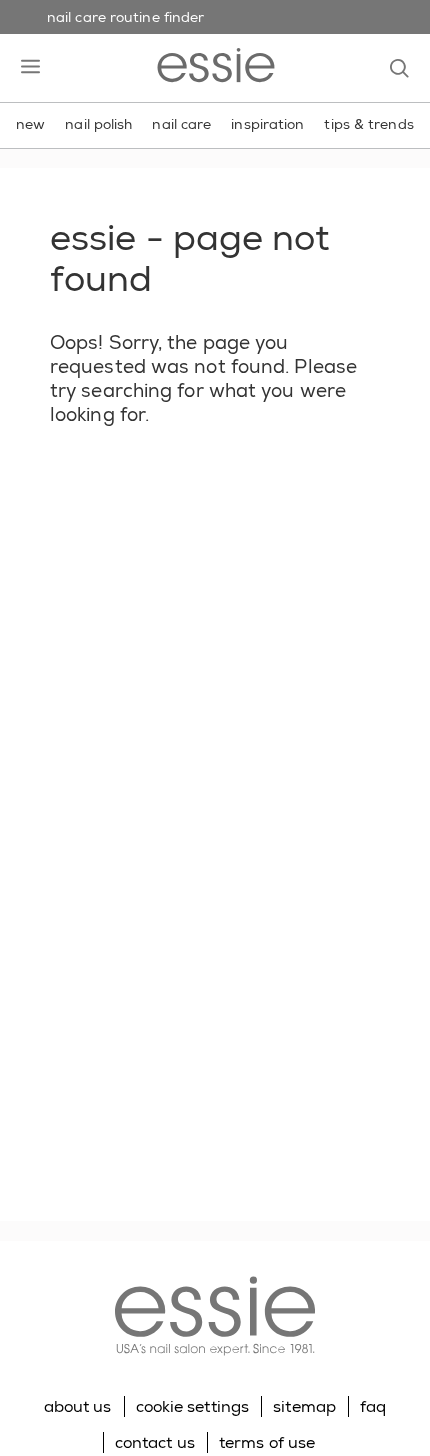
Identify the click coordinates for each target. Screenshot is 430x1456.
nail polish (98, 124)
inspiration (267, 124)
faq (373, 1406)
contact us (155, 1442)
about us (78, 1406)
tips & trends (368, 124)
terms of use (267, 1442)
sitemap (304, 1406)
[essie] (215, 1318)
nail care (181, 124)
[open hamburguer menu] (30, 68)
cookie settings (193, 1406)
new (30, 124)
